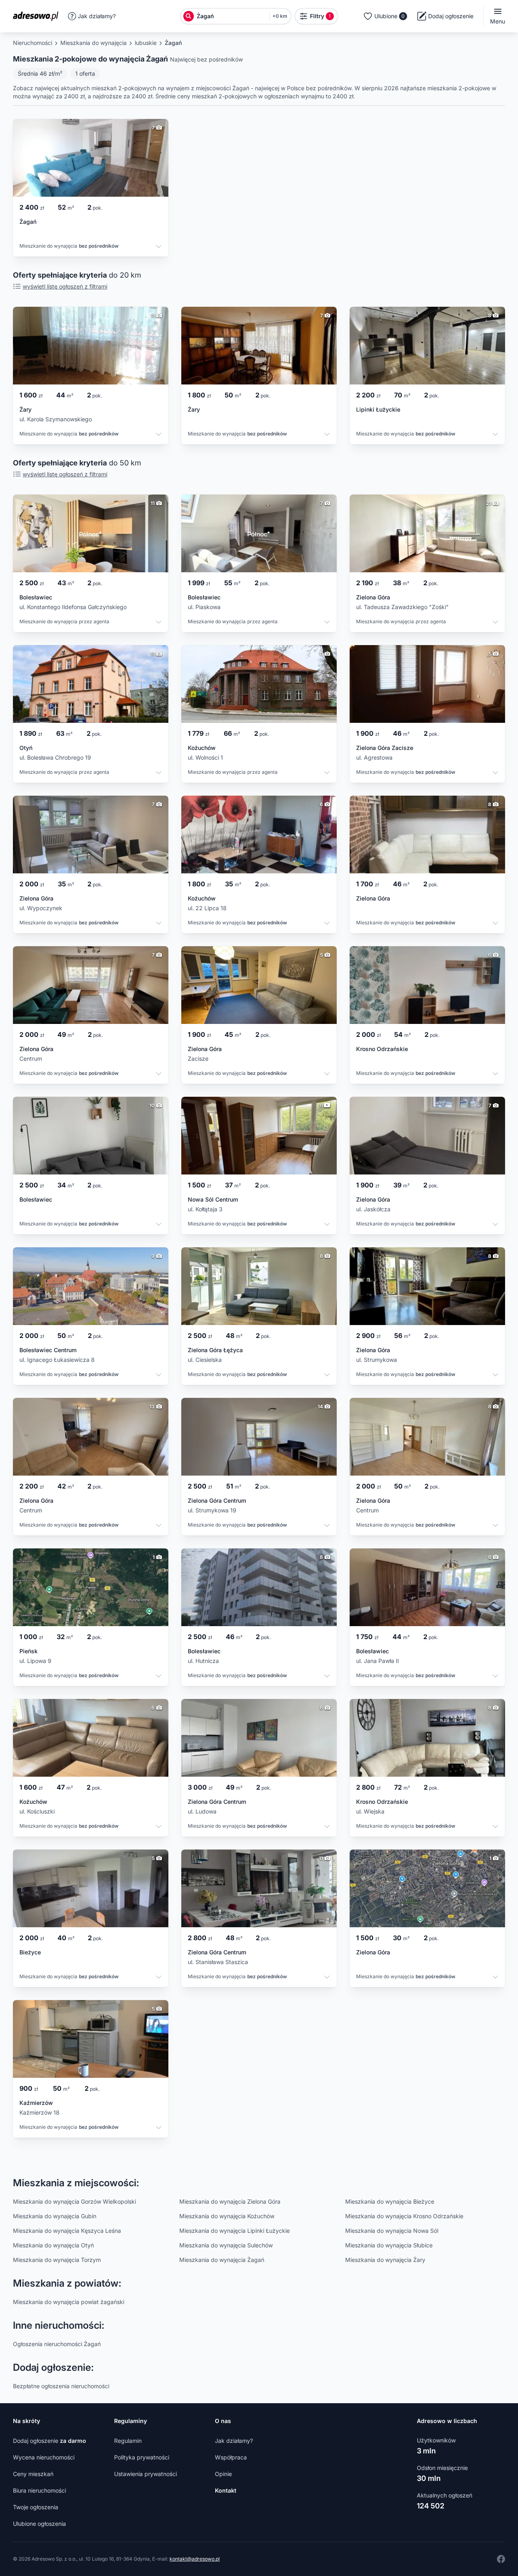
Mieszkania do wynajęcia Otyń (53, 2245)
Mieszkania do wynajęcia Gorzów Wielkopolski (74, 2201)
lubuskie (146, 43)
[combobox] (231, 16)
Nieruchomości (33, 43)
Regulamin (128, 2441)
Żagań (173, 43)
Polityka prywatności (142, 2457)
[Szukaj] (189, 16)
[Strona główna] (38, 16)
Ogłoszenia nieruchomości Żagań (57, 2344)
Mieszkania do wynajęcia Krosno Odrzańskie (404, 2216)
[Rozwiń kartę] (159, 247)
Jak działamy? (97, 16)
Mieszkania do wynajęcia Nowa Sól (392, 2231)
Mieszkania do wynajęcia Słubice (389, 2245)
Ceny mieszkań (33, 2474)
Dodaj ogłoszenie (50, 2441)
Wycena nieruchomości (44, 2457)
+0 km (280, 16)
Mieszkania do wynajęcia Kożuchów (227, 2216)
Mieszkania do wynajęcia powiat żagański (69, 2302)
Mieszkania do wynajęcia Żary (385, 2260)
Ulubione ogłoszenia (39, 2524)
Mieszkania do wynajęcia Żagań (222, 2260)
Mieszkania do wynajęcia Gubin (55, 2216)
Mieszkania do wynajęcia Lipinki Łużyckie (235, 2231)
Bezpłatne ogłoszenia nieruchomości (61, 2386)
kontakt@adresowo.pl (195, 2559)
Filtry (321, 16)
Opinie (223, 2474)
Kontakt (226, 2490)
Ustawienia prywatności (145, 2474)
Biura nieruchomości (39, 2490)
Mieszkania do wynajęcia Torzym (57, 2260)
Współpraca (231, 2457)
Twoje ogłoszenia (36, 2507)
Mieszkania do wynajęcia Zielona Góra (230, 2201)
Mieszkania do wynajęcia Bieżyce (390, 2201)
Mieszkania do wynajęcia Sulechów (226, 2245)
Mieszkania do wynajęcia (93, 43)
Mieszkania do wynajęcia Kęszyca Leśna (67, 2231)
